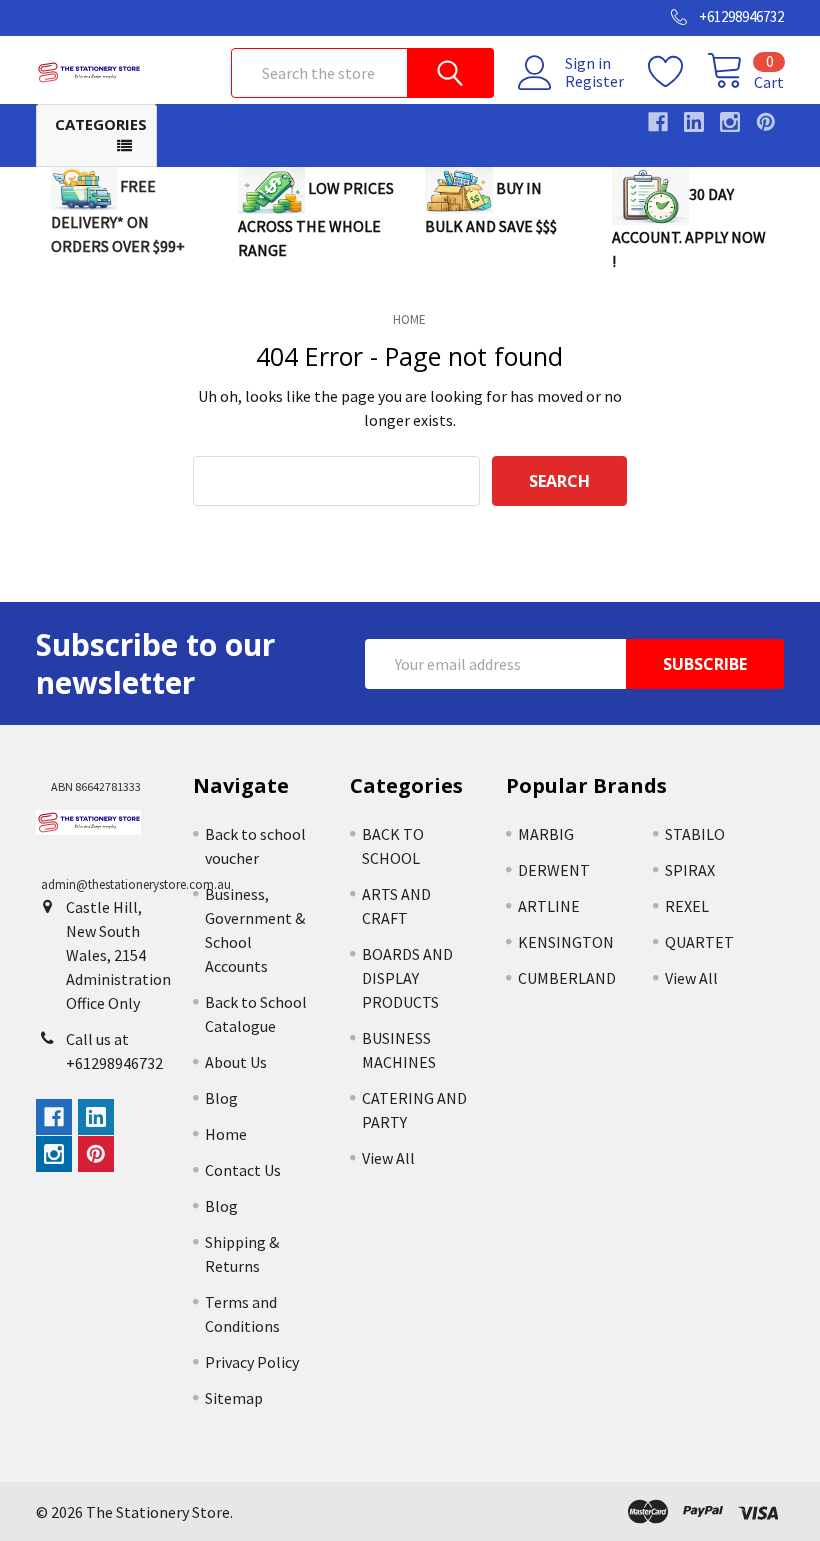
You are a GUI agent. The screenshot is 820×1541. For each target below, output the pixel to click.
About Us (236, 1062)
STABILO (695, 834)
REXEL (687, 906)
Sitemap (234, 1398)
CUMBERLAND (567, 978)
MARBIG (546, 834)
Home (226, 1134)
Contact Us (243, 1170)
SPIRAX (690, 870)
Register (594, 81)
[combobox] (362, 73)
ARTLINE (549, 906)
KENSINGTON (566, 942)
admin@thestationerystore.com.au (136, 884)
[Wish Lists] (677, 72)
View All (388, 1158)
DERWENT (554, 870)
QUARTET (699, 942)
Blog (221, 1098)
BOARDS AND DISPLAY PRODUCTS (407, 978)
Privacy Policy (252, 1362)
